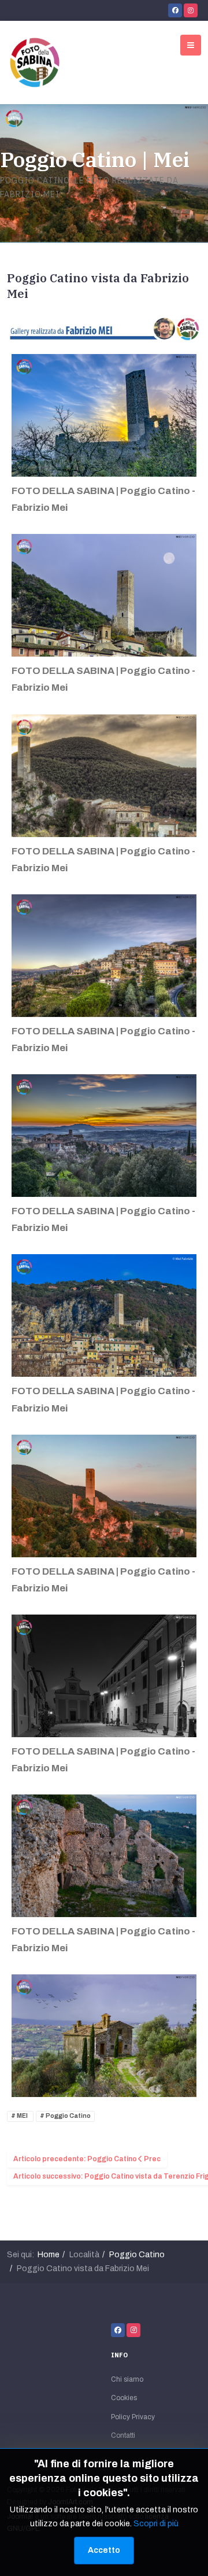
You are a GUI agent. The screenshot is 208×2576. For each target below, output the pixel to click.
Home (49, 2255)
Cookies (124, 2398)
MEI (22, 2116)
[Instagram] (191, 10)
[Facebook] (175, 10)
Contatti (123, 2435)
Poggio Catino (68, 2116)
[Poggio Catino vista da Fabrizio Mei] (104, 329)
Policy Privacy (133, 2417)
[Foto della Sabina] (35, 62)
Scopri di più (156, 2524)
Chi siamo (127, 2379)
